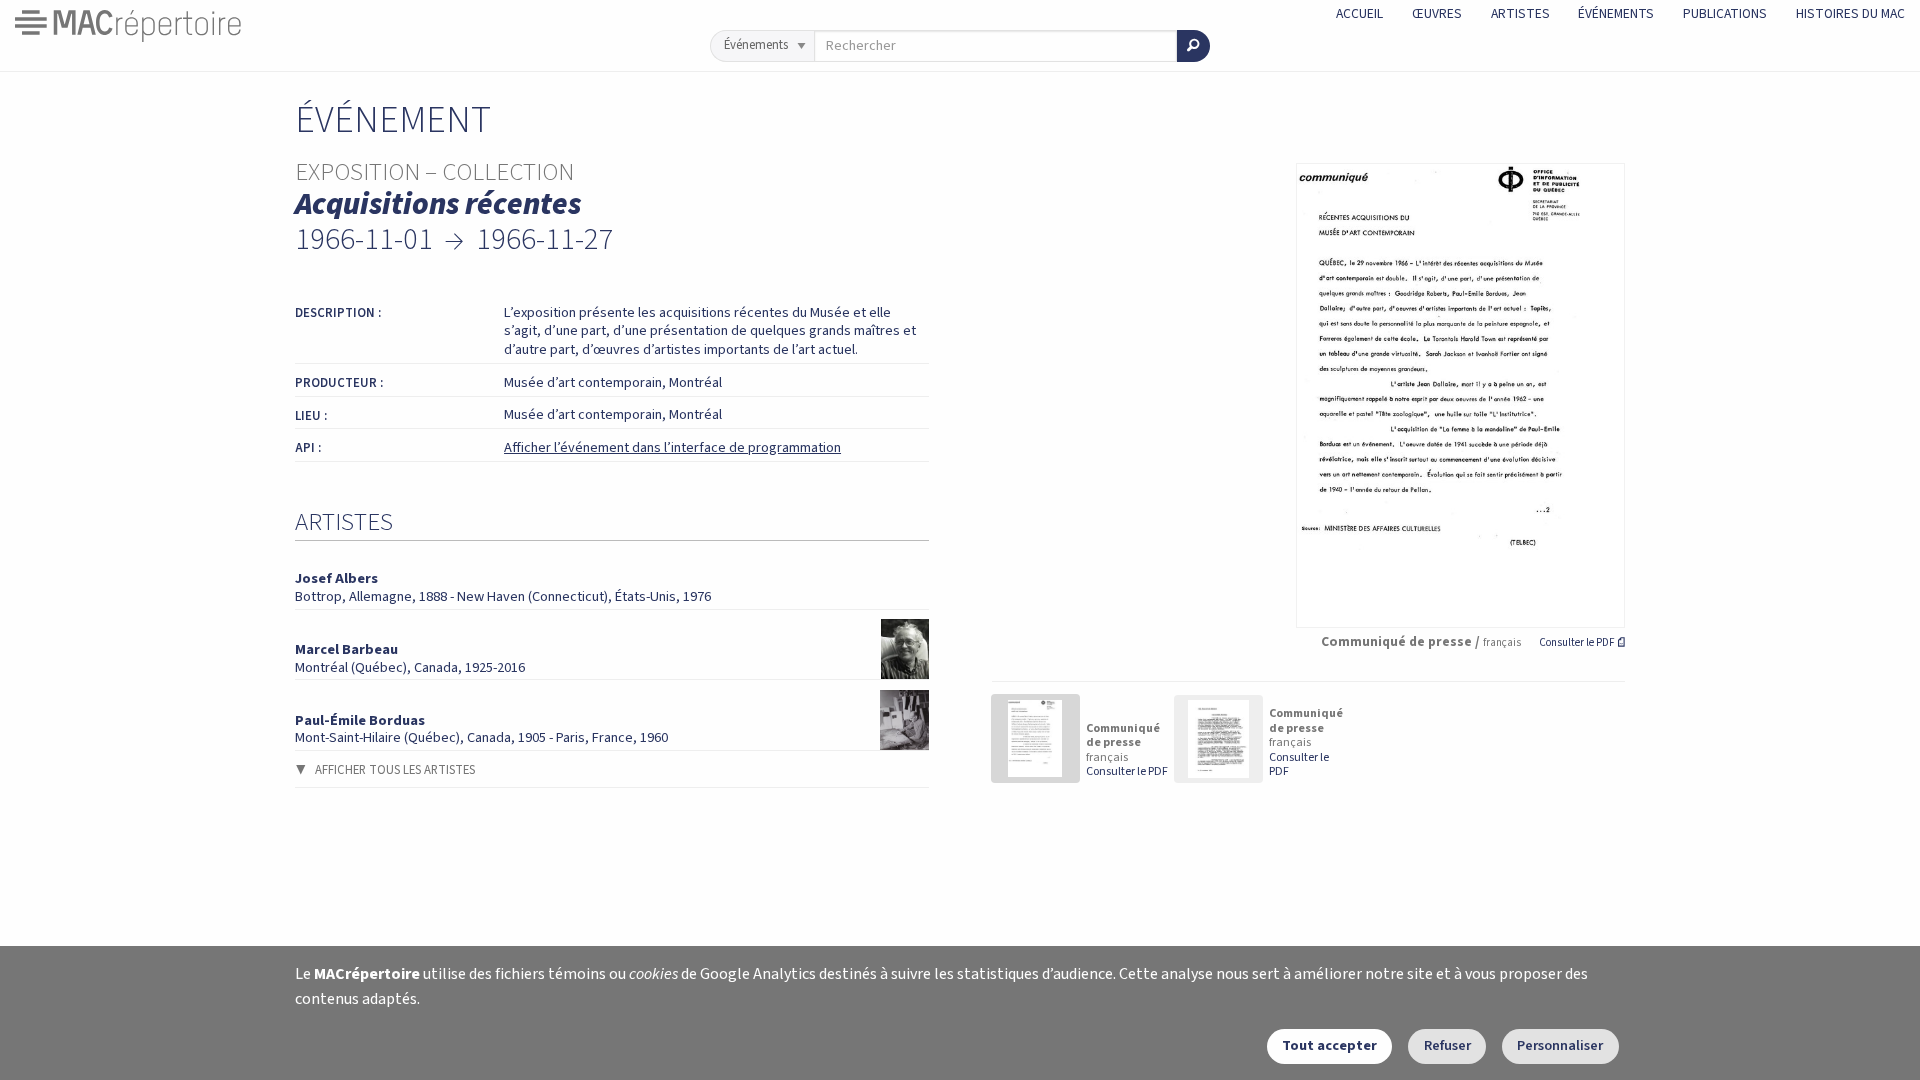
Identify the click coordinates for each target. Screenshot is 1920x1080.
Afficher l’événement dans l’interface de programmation (672, 447)
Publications (1725, 13)
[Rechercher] (1193, 46)
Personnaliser (1560, 1045)
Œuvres (1437, 13)
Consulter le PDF (1582, 642)
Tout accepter (1329, 1045)
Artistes (1520, 13)
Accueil (1359, 13)
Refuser (1447, 1045)
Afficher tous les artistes (395, 770)
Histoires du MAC (1850, 13)
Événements (1616, 13)
